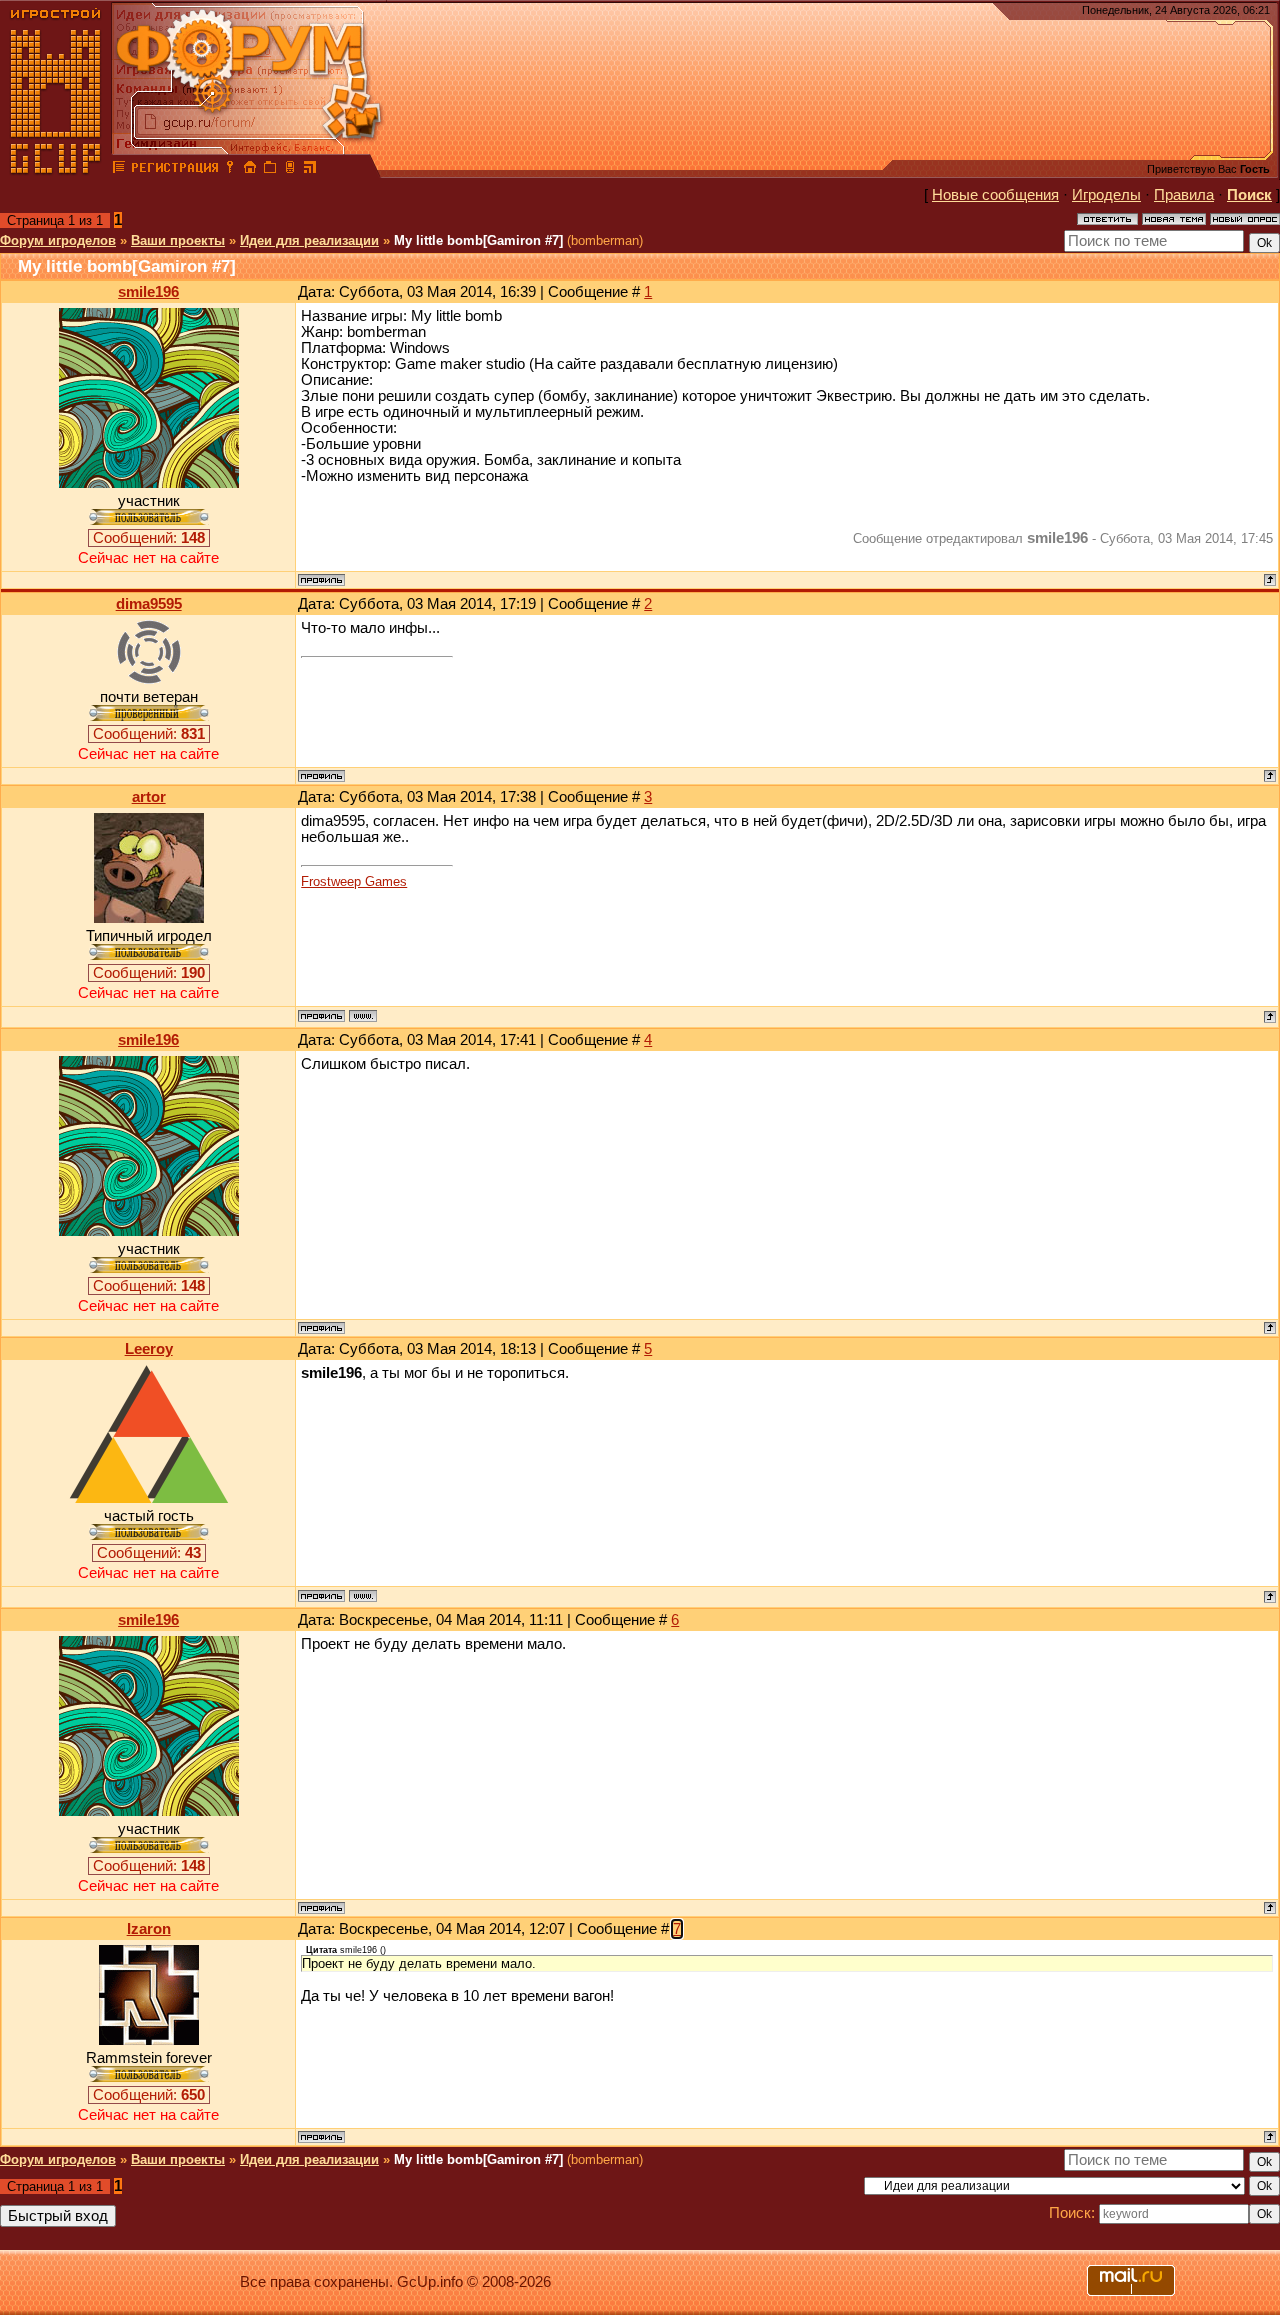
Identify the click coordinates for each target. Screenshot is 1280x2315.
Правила (1184, 195)
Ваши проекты (178, 240)
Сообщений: (149, 538)
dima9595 (149, 604)
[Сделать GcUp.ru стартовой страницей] (250, 170)
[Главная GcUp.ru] (56, 170)
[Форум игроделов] (119, 170)
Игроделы (1106, 195)
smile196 (148, 292)
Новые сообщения (995, 195)
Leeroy (149, 1349)
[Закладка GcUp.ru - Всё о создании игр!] (270, 170)
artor (149, 797)
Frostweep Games (354, 881)
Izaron (149, 1929)
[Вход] (230, 170)
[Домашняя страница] (363, 1016)
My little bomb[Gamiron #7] (478, 240)
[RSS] (310, 170)
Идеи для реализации (309, 240)
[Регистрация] (174, 170)
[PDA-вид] (290, 170)
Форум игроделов (58, 240)
